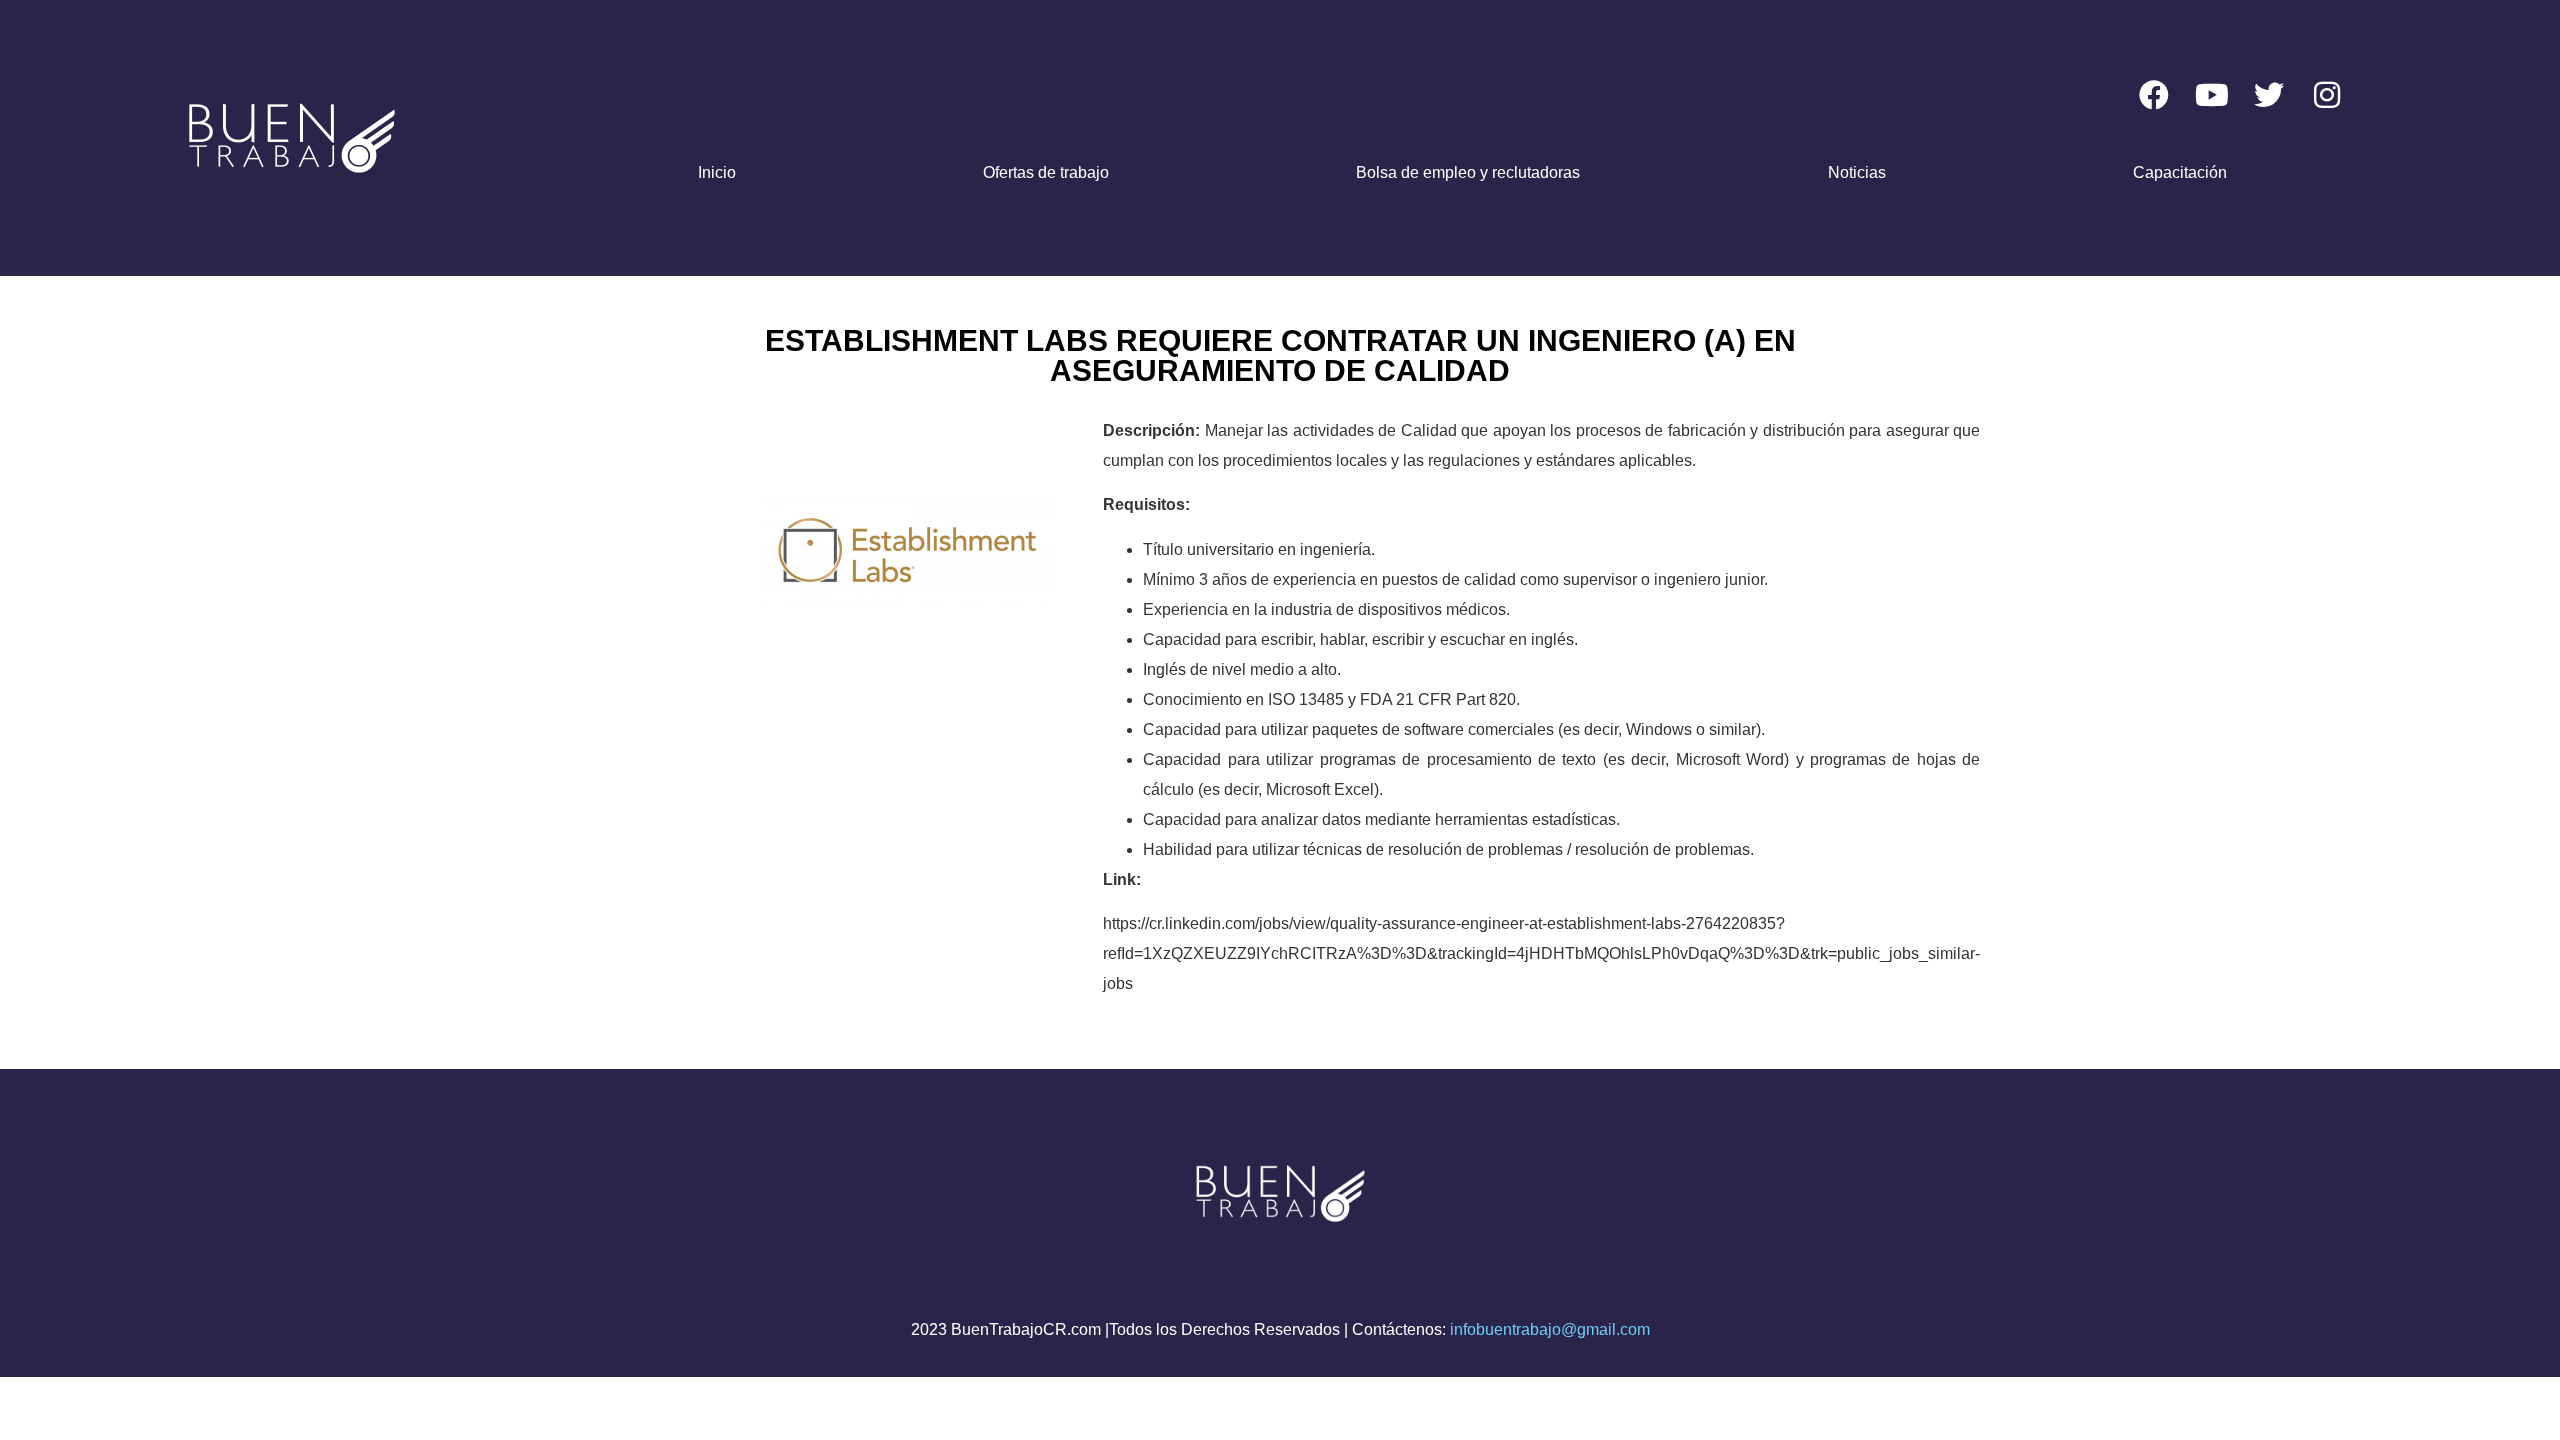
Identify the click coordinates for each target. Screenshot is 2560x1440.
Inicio (717, 172)
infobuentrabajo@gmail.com (1550, 1329)
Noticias (1857, 172)
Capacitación (2180, 172)
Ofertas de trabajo (1046, 172)
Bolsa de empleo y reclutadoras (1468, 172)
